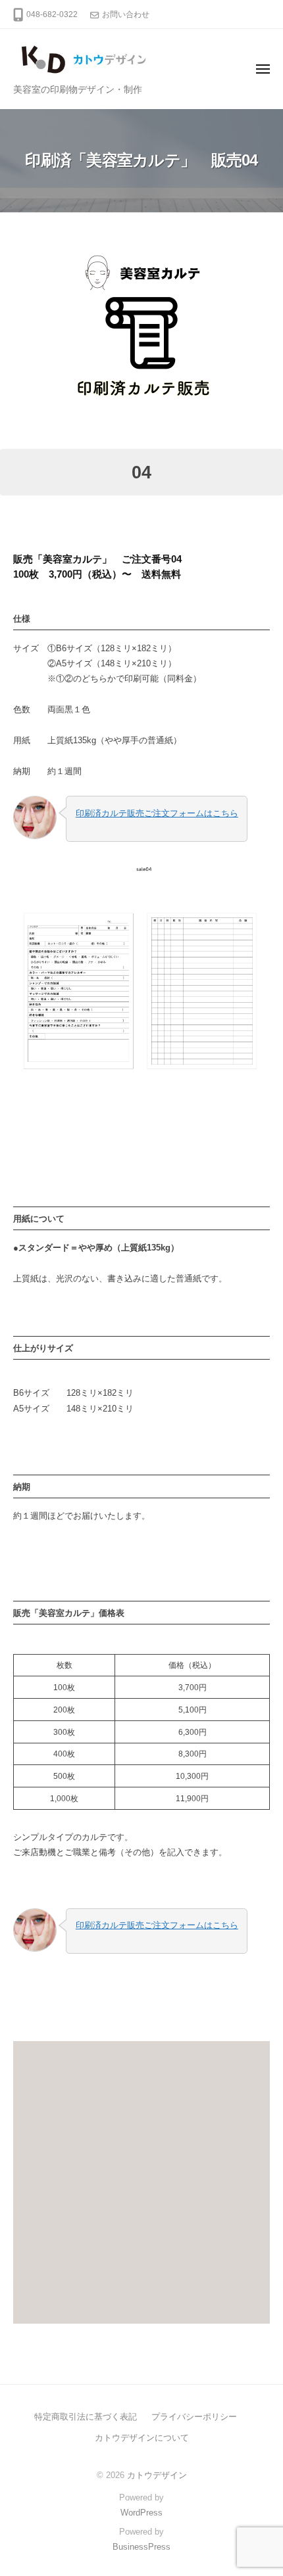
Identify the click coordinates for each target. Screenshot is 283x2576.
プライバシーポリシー (194, 2417)
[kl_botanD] (141, 331)
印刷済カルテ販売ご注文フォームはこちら (157, 813)
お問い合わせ (126, 14)
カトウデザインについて (142, 2438)
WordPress (141, 2513)
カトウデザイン (157, 2475)
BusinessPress (141, 2547)
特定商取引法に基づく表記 (86, 2417)
